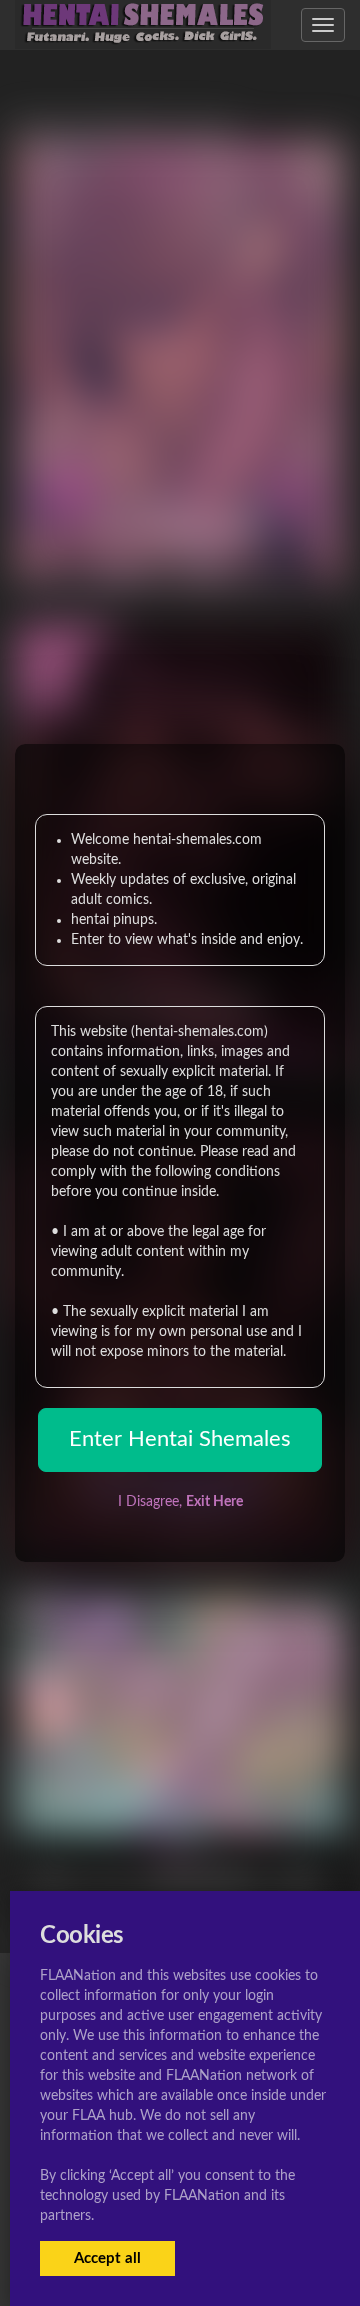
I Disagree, (180, 1502)
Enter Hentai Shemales (180, 1439)
